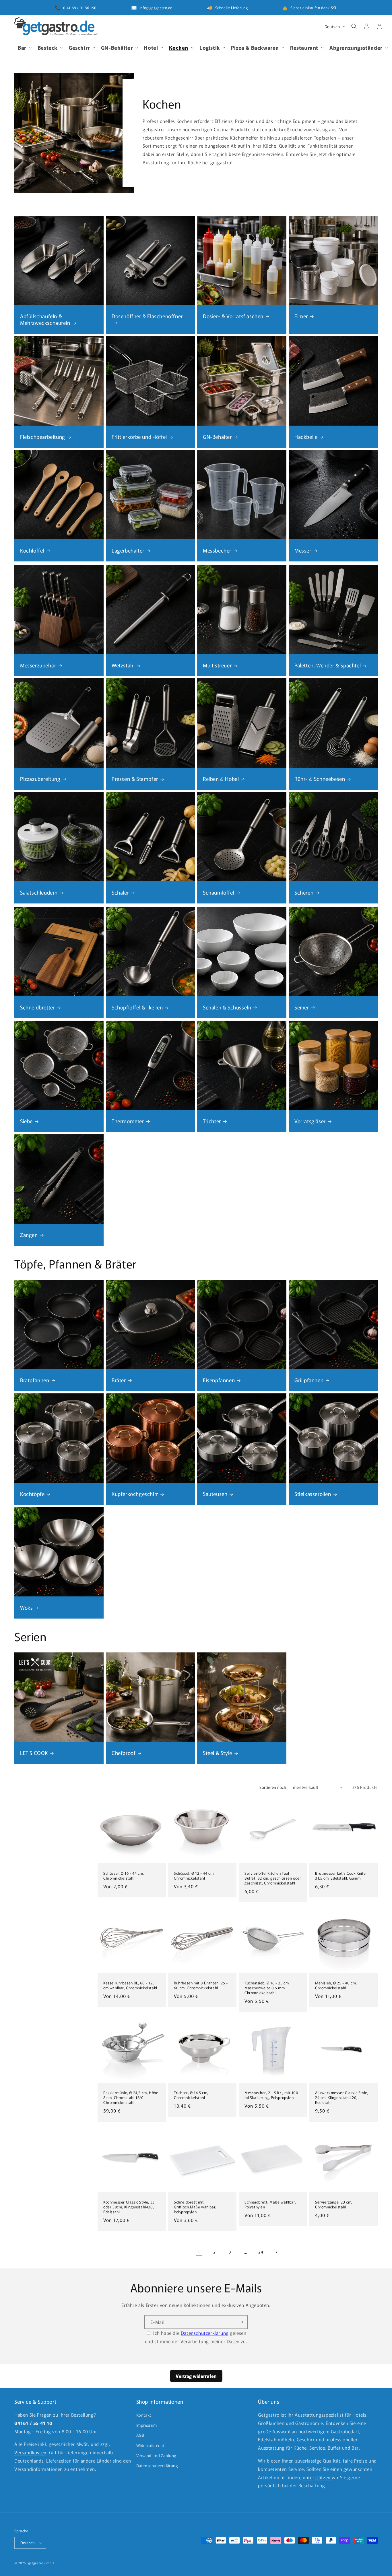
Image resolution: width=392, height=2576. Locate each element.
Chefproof (124, 1753)
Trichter (212, 1121)
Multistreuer (217, 665)
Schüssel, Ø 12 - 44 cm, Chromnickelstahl (194, 1876)
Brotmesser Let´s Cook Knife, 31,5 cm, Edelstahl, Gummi (341, 1876)
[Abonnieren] (241, 2321)
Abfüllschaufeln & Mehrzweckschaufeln (45, 319)
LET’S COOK (34, 1753)
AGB (140, 2435)
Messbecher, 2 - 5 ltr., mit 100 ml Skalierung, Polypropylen (271, 2095)
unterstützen (317, 2477)
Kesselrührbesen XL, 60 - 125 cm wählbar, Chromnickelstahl (130, 1986)
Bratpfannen (35, 1380)
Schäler (120, 892)
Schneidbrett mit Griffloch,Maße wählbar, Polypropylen (195, 2207)
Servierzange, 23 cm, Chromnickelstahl (334, 2205)
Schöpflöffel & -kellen (137, 1007)
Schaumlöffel (219, 892)
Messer (303, 550)
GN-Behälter (217, 436)
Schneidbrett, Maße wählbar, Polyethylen (270, 2205)
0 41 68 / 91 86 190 (80, 8)
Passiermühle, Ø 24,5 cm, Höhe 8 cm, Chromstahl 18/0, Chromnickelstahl (131, 2098)
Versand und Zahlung (156, 2455)
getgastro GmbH (41, 2563)
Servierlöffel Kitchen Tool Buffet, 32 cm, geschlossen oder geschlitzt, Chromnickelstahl (273, 1878)
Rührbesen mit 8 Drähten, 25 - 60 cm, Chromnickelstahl (201, 1986)
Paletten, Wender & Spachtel (328, 665)
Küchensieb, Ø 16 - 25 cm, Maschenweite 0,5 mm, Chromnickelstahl (267, 1988)
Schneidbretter (37, 1007)
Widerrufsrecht (150, 2445)
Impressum (147, 2425)
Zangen (29, 1234)
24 (261, 2252)
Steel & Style (218, 1753)
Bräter (119, 1380)
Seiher (302, 1007)
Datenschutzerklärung (205, 2332)
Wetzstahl (123, 665)
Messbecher (217, 550)
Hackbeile (306, 436)
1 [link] (199, 2252)
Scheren (304, 892)
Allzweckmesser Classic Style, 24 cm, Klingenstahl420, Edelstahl (342, 2098)
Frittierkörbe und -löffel (139, 436)
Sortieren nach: (273, 1787)
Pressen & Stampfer (135, 779)
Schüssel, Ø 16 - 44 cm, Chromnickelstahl (124, 1876)
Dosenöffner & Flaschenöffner (147, 316)
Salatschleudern (39, 892)
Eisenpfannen (219, 1380)
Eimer (301, 316)
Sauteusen (215, 1493)
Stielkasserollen (313, 1493)
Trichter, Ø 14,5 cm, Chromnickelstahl (191, 2095)
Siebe (26, 1121)
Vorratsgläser (310, 1121)
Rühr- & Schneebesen (320, 779)
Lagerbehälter (128, 550)
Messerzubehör (38, 665)
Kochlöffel (32, 550)
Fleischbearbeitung (43, 436)
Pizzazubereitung (40, 779)
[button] (24, 47)
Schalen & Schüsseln (227, 1007)
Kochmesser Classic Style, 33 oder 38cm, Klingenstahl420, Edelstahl (129, 2207)
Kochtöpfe (32, 1493)
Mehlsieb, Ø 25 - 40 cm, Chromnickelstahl (336, 1986)
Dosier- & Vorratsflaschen (233, 316)
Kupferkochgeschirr (135, 1493)
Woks (26, 1607)
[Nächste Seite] (276, 2252)
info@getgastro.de (156, 8)
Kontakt (144, 2415)
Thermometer (128, 1121)
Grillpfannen (309, 1380)
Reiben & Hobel (221, 779)
